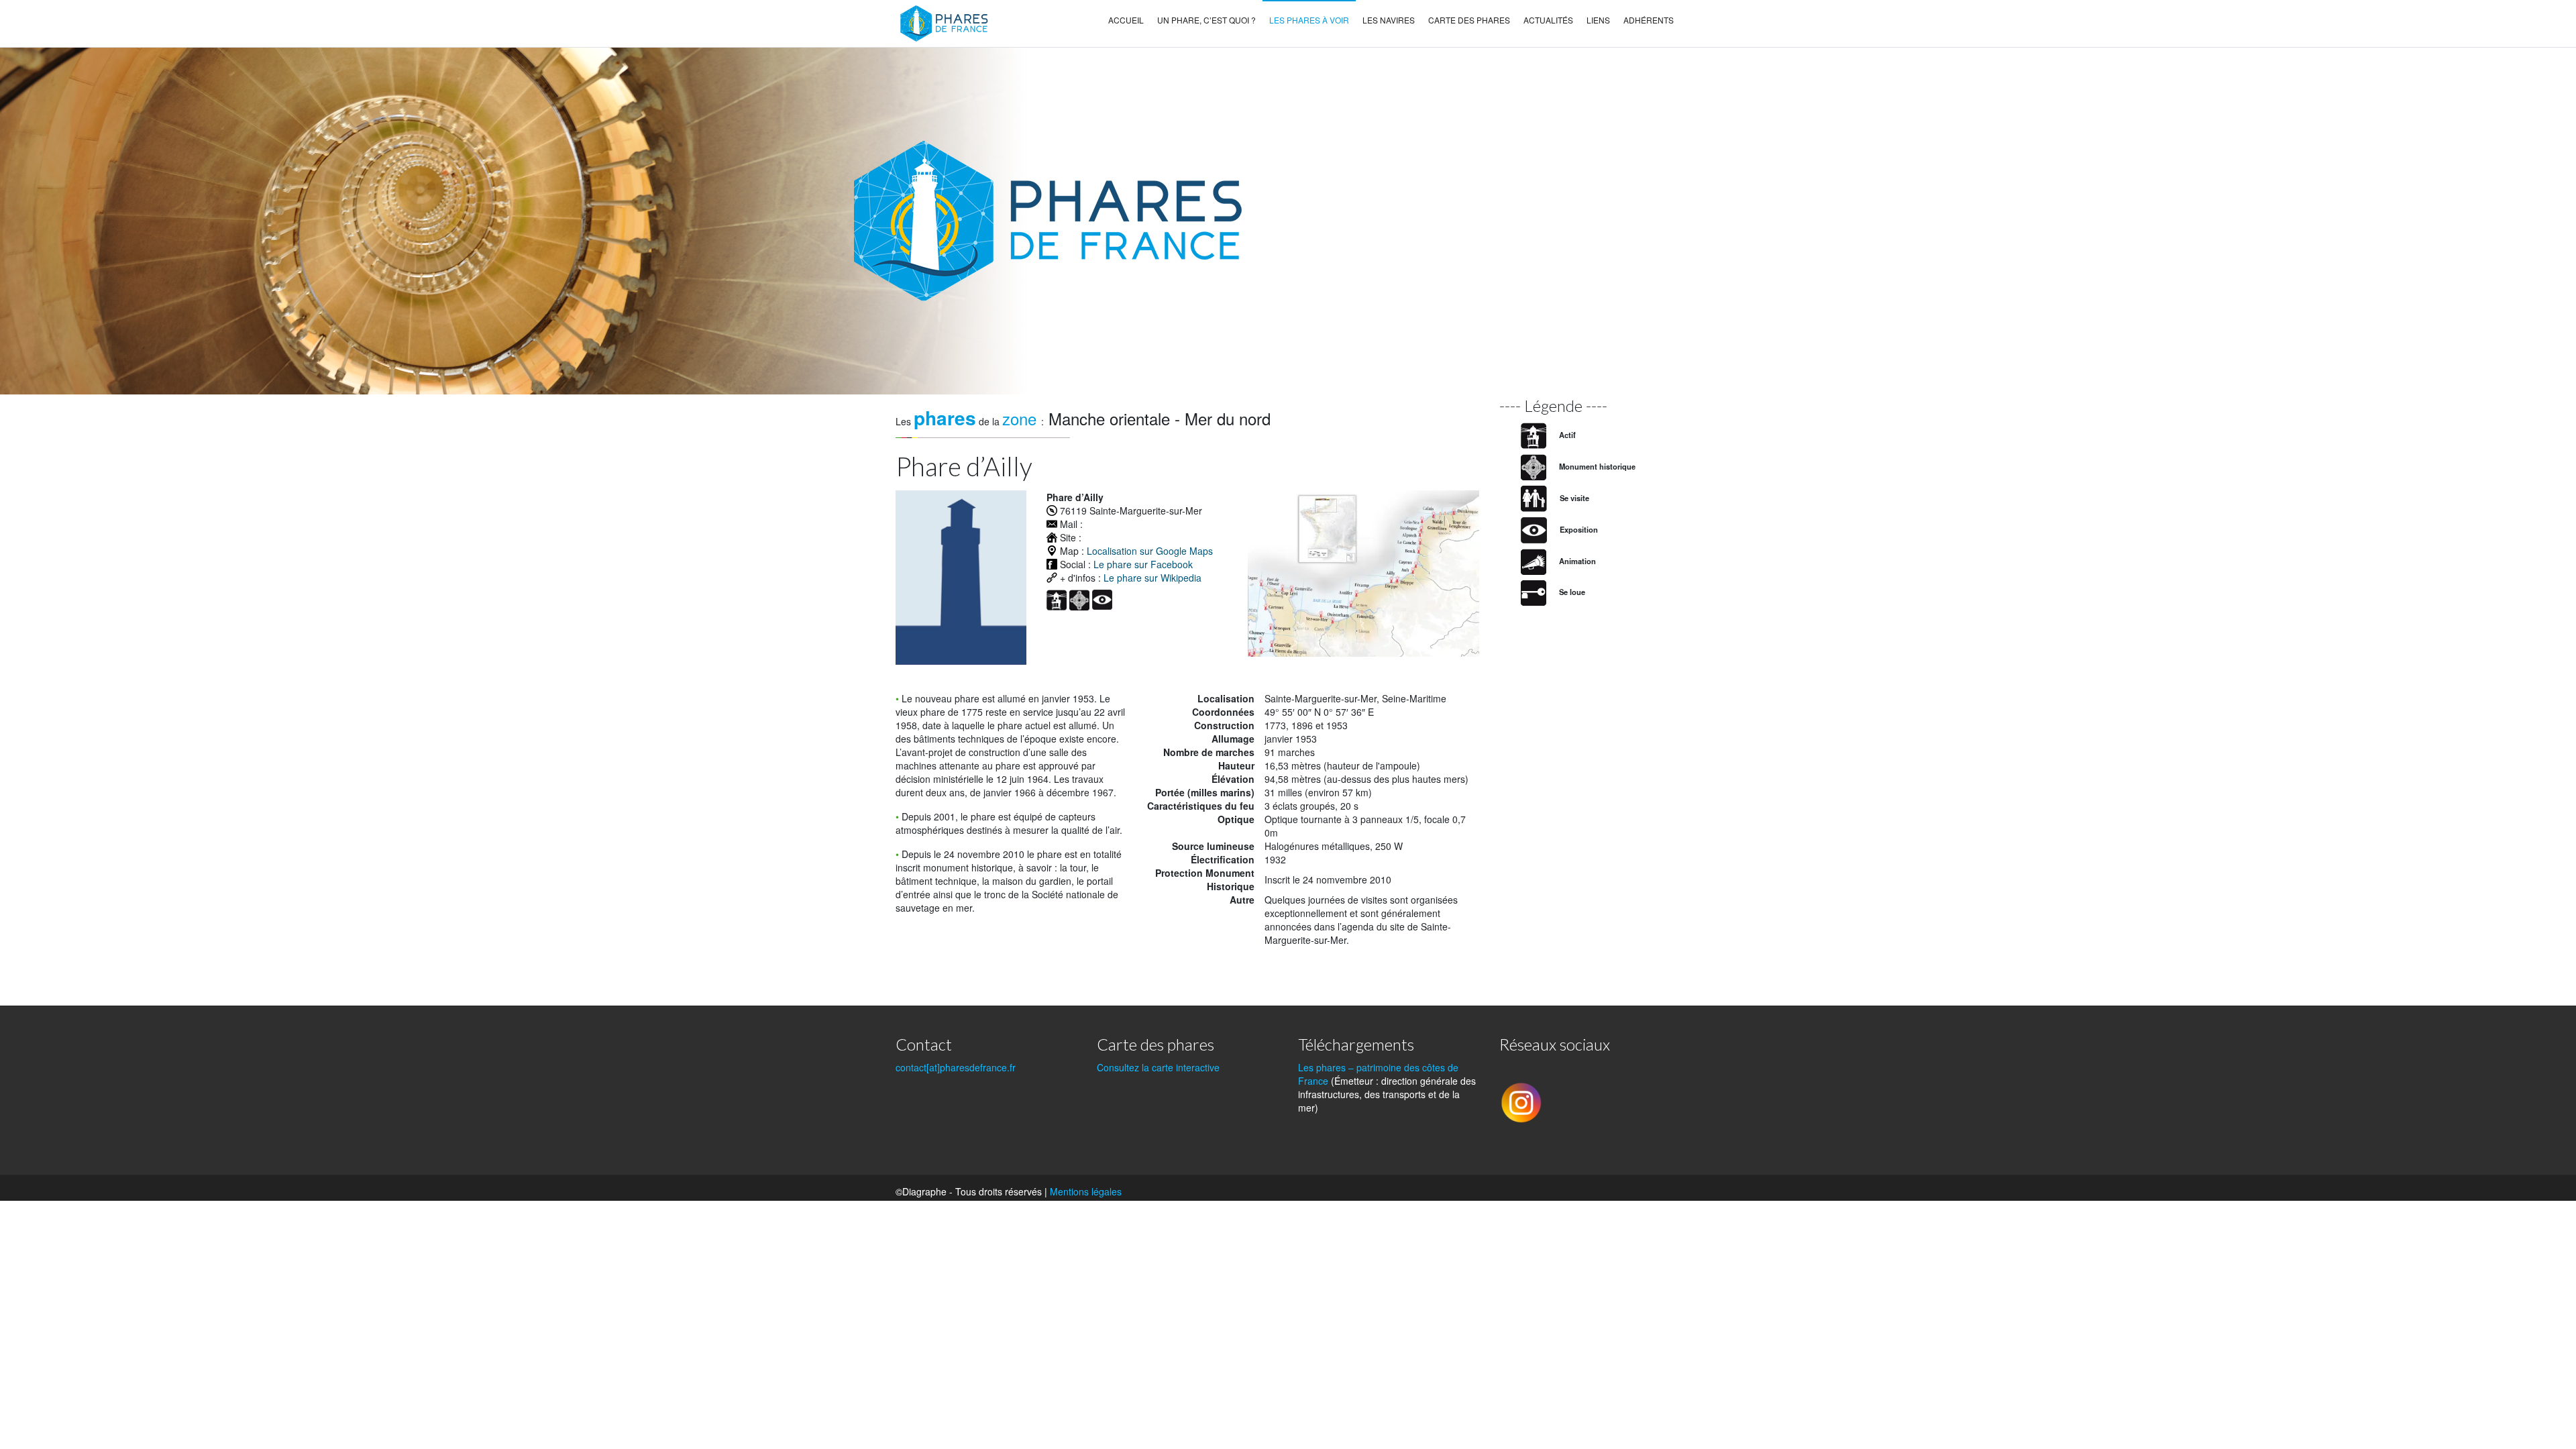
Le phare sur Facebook (1143, 564)
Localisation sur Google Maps (1150, 551)
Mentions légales (1086, 1191)
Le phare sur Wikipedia (1152, 578)
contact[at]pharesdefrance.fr (956, 1067)
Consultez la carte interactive (1158, 1067)
